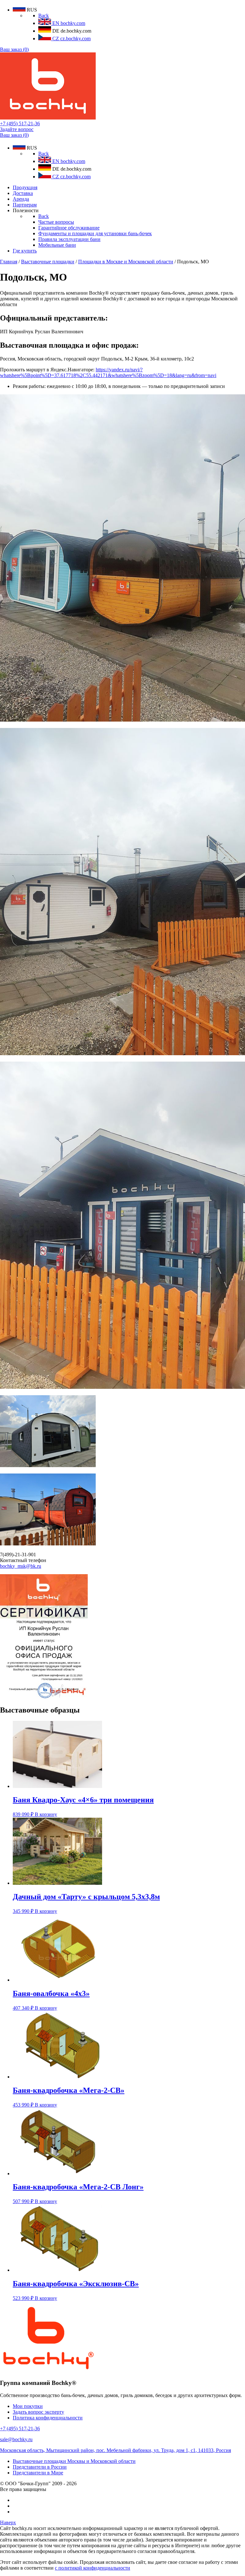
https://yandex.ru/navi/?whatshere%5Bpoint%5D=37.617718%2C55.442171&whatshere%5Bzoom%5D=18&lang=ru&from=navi (108, 372)
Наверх (8, 2522)
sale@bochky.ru (16, 2439)
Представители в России (40, 2467)
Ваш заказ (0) (14, 49)
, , (115, 2450)
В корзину (46, 1814)
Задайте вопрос (17, 129)
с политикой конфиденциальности (93, 2568)
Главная (9, 262)
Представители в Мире (38, 2473)
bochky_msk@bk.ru (21, 1566)
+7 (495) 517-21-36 (20, 124)
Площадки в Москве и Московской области (126, 262)
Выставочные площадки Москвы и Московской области (74, 2461)
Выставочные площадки (48, 262)
